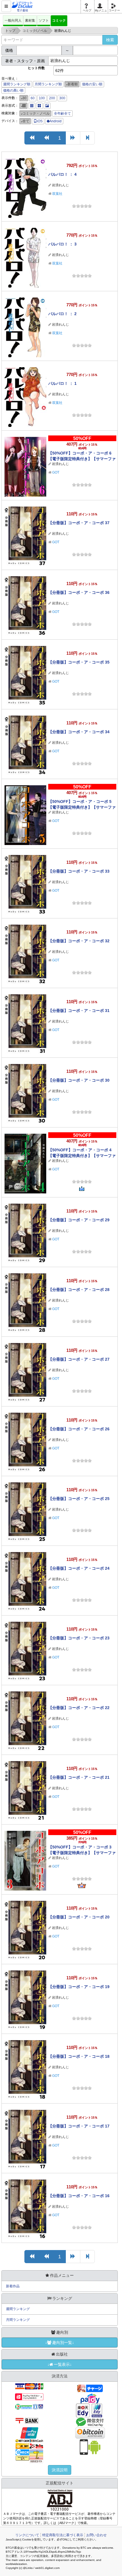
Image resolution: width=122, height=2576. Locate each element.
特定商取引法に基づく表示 (63, 2535)
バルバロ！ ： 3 (62, 244)
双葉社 (57, 194)
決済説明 (60, 2470)
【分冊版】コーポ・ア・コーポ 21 (79, 1777)
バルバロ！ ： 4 (62, 174)
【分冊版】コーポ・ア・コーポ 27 (79, 1359)
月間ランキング (18, 2320)
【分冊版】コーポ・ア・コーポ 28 (79, 1290)
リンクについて (27, 2535)
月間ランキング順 (48, 84)
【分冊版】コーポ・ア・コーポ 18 (79, 2056)
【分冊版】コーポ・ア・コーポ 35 (79, 662)
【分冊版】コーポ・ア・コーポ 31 (79, 1011)
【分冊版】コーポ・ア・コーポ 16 (79, 2196)
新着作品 (13, 2286)
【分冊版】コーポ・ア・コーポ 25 (79, 1499)
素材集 (30, 20)
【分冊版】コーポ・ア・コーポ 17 (79, 2126)
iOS (40, 121)
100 (42, 98)
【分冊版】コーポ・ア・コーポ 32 (79, 941)
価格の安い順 (92, 84)
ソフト (44, 20)
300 (62, 98)
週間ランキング (18, 2309)
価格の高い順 (13, 90)
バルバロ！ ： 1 (62, 383)
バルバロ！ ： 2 (62, 314)
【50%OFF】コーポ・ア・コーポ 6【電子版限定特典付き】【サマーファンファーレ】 (82, 459)
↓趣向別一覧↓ (60, 2342)
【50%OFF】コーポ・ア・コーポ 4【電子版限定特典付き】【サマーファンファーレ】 (82, 1156)
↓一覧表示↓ (60, 2364)
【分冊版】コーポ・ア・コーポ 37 (79, 523)
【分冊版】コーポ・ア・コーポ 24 (79, 1568)
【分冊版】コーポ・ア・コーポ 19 (79, 1987)
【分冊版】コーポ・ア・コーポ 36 (79, 592)
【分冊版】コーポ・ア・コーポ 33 (79, 871)
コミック (59, 20)
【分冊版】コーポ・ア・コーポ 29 (79, 1220)
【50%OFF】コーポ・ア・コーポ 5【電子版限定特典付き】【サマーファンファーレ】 (82, 807)
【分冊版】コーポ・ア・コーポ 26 (79, 1429)
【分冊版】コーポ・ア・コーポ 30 (79, 1080)
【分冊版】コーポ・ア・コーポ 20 (79, 1917)
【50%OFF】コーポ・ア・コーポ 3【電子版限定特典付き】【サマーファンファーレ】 (82, 1853)
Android (55, 121)
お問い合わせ (96, 2535)
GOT (56, 472)
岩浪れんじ (60, 185)
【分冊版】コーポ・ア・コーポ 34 (79, 732)
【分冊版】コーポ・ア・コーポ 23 (79, 1638)
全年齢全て (62, 113)
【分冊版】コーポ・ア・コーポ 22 (79, 1708)
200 (52, 98)
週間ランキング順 (17, 84)
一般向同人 (13, 20)
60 (33, 98)
